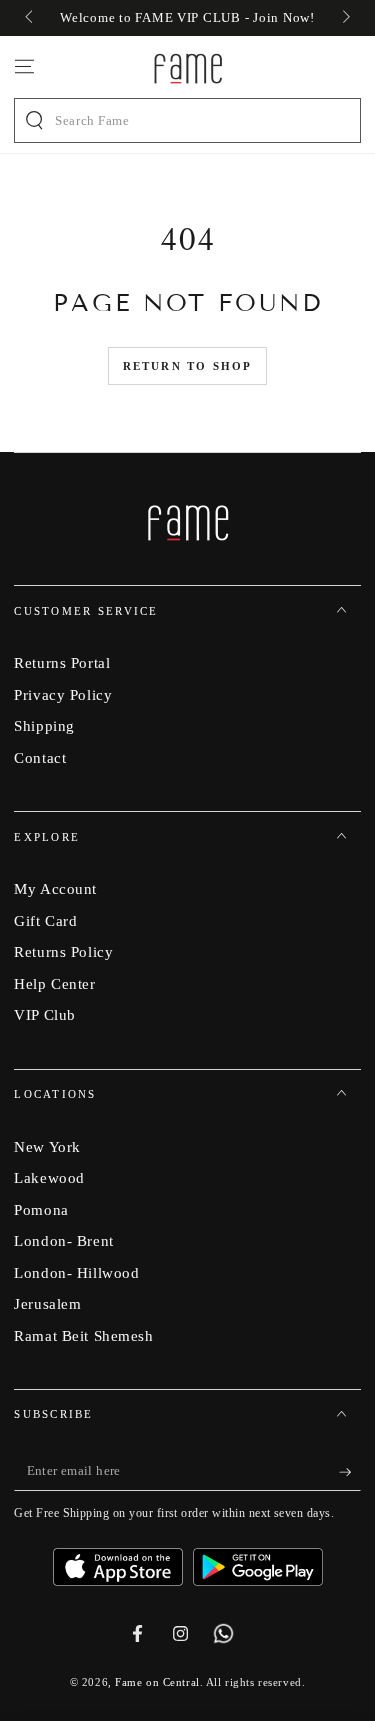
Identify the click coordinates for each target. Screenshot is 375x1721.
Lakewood (49, 1177)
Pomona (41, 1209)
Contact (40, 757)
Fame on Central (157, 1682)
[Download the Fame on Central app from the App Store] (123, 1560)
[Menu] (24, 67)
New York (47, 1146)
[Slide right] (344, 18)
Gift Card (45, 920)
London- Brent (63, 1240)
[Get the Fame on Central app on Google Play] (258, 1560)
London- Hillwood (76, 1272)
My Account (55, 888)
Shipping (44, 725)
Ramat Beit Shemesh (83, 1335)
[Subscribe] (350, 1472)
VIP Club (45, 1014)
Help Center (54, 983)
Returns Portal (62, 662)
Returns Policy (63, 951)
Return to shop (188, 366)
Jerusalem (47, 1303)
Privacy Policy (63, 694)
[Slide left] (30, 18)
